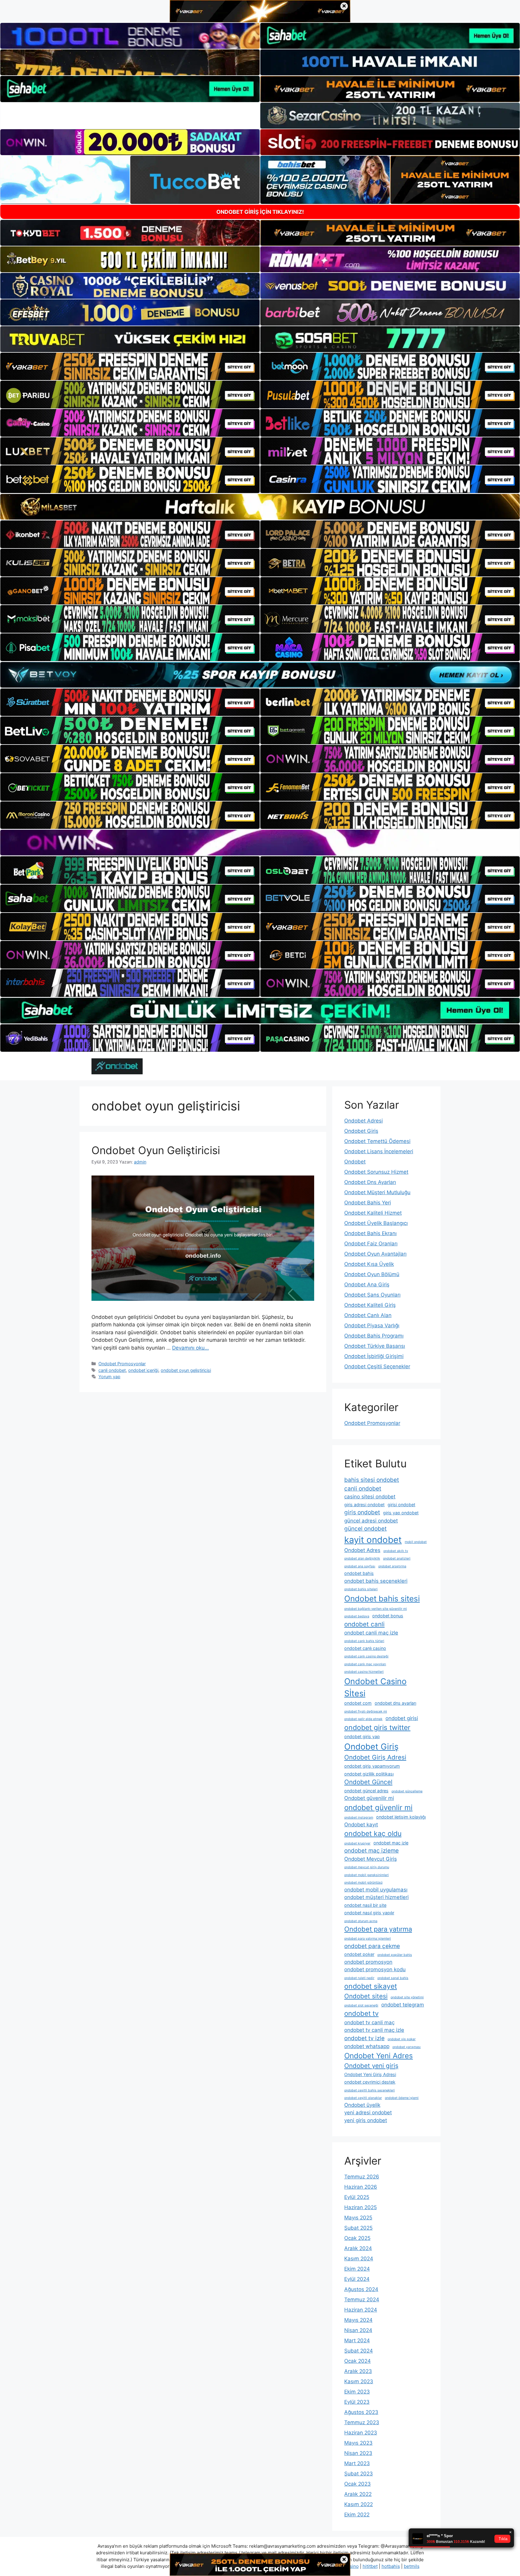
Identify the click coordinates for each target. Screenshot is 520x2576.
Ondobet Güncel (368, 1782)
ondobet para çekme (372, 1946)
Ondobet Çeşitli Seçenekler (377, 1366)
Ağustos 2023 (361, 2412)
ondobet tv (361, 2013)
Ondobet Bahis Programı (374, 1336)
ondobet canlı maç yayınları (365, 1664)
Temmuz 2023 (362, 2422)
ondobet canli (364, 1624)
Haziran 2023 (361, 2433)
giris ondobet (362, 1512)
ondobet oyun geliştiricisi (186, 1370)
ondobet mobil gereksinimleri (367, 1875)
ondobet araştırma (392, 1566)
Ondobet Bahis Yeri (368, 1203)
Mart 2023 (357, 2463)
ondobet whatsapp (367, 2046)
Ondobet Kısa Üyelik (369, 1264)
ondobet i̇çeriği (143, 1370)
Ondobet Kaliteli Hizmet (373, 1213)
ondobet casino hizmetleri (364, 1672)
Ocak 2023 (357, 2484)
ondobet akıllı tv (396, 1551)
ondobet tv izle (364, 2038)
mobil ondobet (416, 1542)
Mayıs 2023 (358, 2443)
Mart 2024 (357, 2340)
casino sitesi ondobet (370, 1497)
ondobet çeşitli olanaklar (363, 2098)
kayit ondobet (373, 1540)
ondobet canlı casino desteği (366, 1656)
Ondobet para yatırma (378, 1929)
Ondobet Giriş (361, 1131)
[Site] (130, 367)
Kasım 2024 (359, 2259)
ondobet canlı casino (365, 1648)
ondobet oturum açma (361, 1921)
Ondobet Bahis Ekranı (370, 1233)
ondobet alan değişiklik (362, 1558)
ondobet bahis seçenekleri (376, 1581)
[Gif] (260, 507)
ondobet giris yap (362, 1736)
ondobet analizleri (397, 1558)
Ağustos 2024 (361, 2289)
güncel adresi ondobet (371, 1521)
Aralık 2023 (358, 2371)
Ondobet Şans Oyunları (372, 1295)
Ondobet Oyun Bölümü (372, 1274)
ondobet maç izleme (371, 1851)
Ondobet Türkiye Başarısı (375, 1346)
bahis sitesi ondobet (372, 1480)
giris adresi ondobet (364, 1505)
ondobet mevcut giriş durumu (367, 1867)
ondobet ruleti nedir (359, 1978)
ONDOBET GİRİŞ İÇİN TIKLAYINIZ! (260, 212)
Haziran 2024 (361, 2310)
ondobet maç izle (391, 1843)
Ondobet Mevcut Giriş (371, 1859)
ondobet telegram (403, 2005)
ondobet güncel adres (366, 1791)
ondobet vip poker (402, 2039)
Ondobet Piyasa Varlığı (372, 1325)
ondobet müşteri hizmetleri (376, 1897)
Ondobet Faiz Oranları (371, 1244)
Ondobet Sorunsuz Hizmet (376, 1172)
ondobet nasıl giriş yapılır (369, 1913)
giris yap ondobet (401, 1513)
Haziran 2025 (361, 2207)
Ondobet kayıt (361, 1825)
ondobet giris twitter (377, 1728)
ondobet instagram (359, 1817)
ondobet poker (359, 1954)
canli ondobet (112, 1370)
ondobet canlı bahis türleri (364, 1641)
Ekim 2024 (357, 2269)
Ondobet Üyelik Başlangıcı (376, 1223)
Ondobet (355, 1162)
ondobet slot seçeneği (361, 2005)
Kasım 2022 (359, 2504)
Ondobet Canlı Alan (368, 1315)
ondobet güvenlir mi (378, 1808)
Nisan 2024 (358, 2330)
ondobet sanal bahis (393, 1978)
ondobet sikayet (371, 1986)
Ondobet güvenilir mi (369, 1798)
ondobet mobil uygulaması (376, 1890)
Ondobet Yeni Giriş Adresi (370, 2074)
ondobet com (358, 1703)
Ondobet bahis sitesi (382, 1599)
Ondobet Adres (362, 1550)
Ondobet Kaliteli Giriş (370, 1305)
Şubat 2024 (359, 2351)
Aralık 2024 (358, 2248)
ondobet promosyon (368, 1962)
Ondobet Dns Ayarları (370, 1182)
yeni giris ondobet (366, 2120)
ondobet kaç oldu (373, 1834)
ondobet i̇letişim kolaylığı (401, 1817)
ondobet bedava (357, 1616)
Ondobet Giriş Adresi (375, 1757)
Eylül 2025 (357, 2197)
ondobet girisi (402, 1718)
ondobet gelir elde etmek (363, 1719)
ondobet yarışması (407, 2047)
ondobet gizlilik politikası (369, 1774)
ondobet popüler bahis (395, 1955)
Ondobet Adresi (364, 1121)
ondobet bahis (359, 1573)
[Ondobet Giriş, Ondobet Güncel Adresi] (117, 1066)
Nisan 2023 (358, 2453)
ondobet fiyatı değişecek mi (366, 1711)
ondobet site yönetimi (407, 1997)
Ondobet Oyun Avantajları (375, 1254)
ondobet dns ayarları (395, 1703)
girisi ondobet (401, 1505)
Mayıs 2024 (358, 2320)
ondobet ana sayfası (360, 1566)
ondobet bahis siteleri (361, 1589)
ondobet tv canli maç (369, 2022)
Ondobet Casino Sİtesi (375, 1687)
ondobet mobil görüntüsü (363, 1883)
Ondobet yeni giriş (371, 2066)
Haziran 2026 (361, 2187)
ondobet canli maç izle (371, 1633)
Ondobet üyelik (362, 2105)
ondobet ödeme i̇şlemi (402, 2098)
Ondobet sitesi (366, 1996)
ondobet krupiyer (357, 1843)
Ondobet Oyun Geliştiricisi (156, 1150)
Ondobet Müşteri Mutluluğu (377, 1192)
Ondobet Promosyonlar (122, 1364)
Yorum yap (109, 1377)
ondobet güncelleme (407, 1791)
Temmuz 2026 (362, 2177)
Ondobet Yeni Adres (379, 2056)
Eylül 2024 (357, 2279)
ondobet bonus (388, 1616)
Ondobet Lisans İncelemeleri (379, 1151)
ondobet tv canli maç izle (374, 2030)
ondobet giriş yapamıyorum (372, 1766)
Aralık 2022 (358, 2494)
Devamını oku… (190, 1348)
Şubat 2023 (359, 2474)
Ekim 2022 (357, 2515)
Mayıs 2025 (358, 2218)
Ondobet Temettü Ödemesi (377, 1141)
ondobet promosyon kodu (375, 1969)
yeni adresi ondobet (368, 2112)
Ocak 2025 (357, 2238)
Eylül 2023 (357, 2402)
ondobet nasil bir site (365, 1905)
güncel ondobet (365, 1529)
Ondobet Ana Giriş (367, 1285)
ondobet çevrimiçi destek (370, 2082)
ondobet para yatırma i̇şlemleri (368, 1939)
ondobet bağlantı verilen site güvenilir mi (376, 1609)
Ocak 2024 (357, 2361)
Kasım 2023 (359, 2381)
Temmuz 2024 (362, 2300)
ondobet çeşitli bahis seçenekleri (370, 2090)
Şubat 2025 (358, 2228)
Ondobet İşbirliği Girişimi (374, 1356)
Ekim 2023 (357, 2392)
